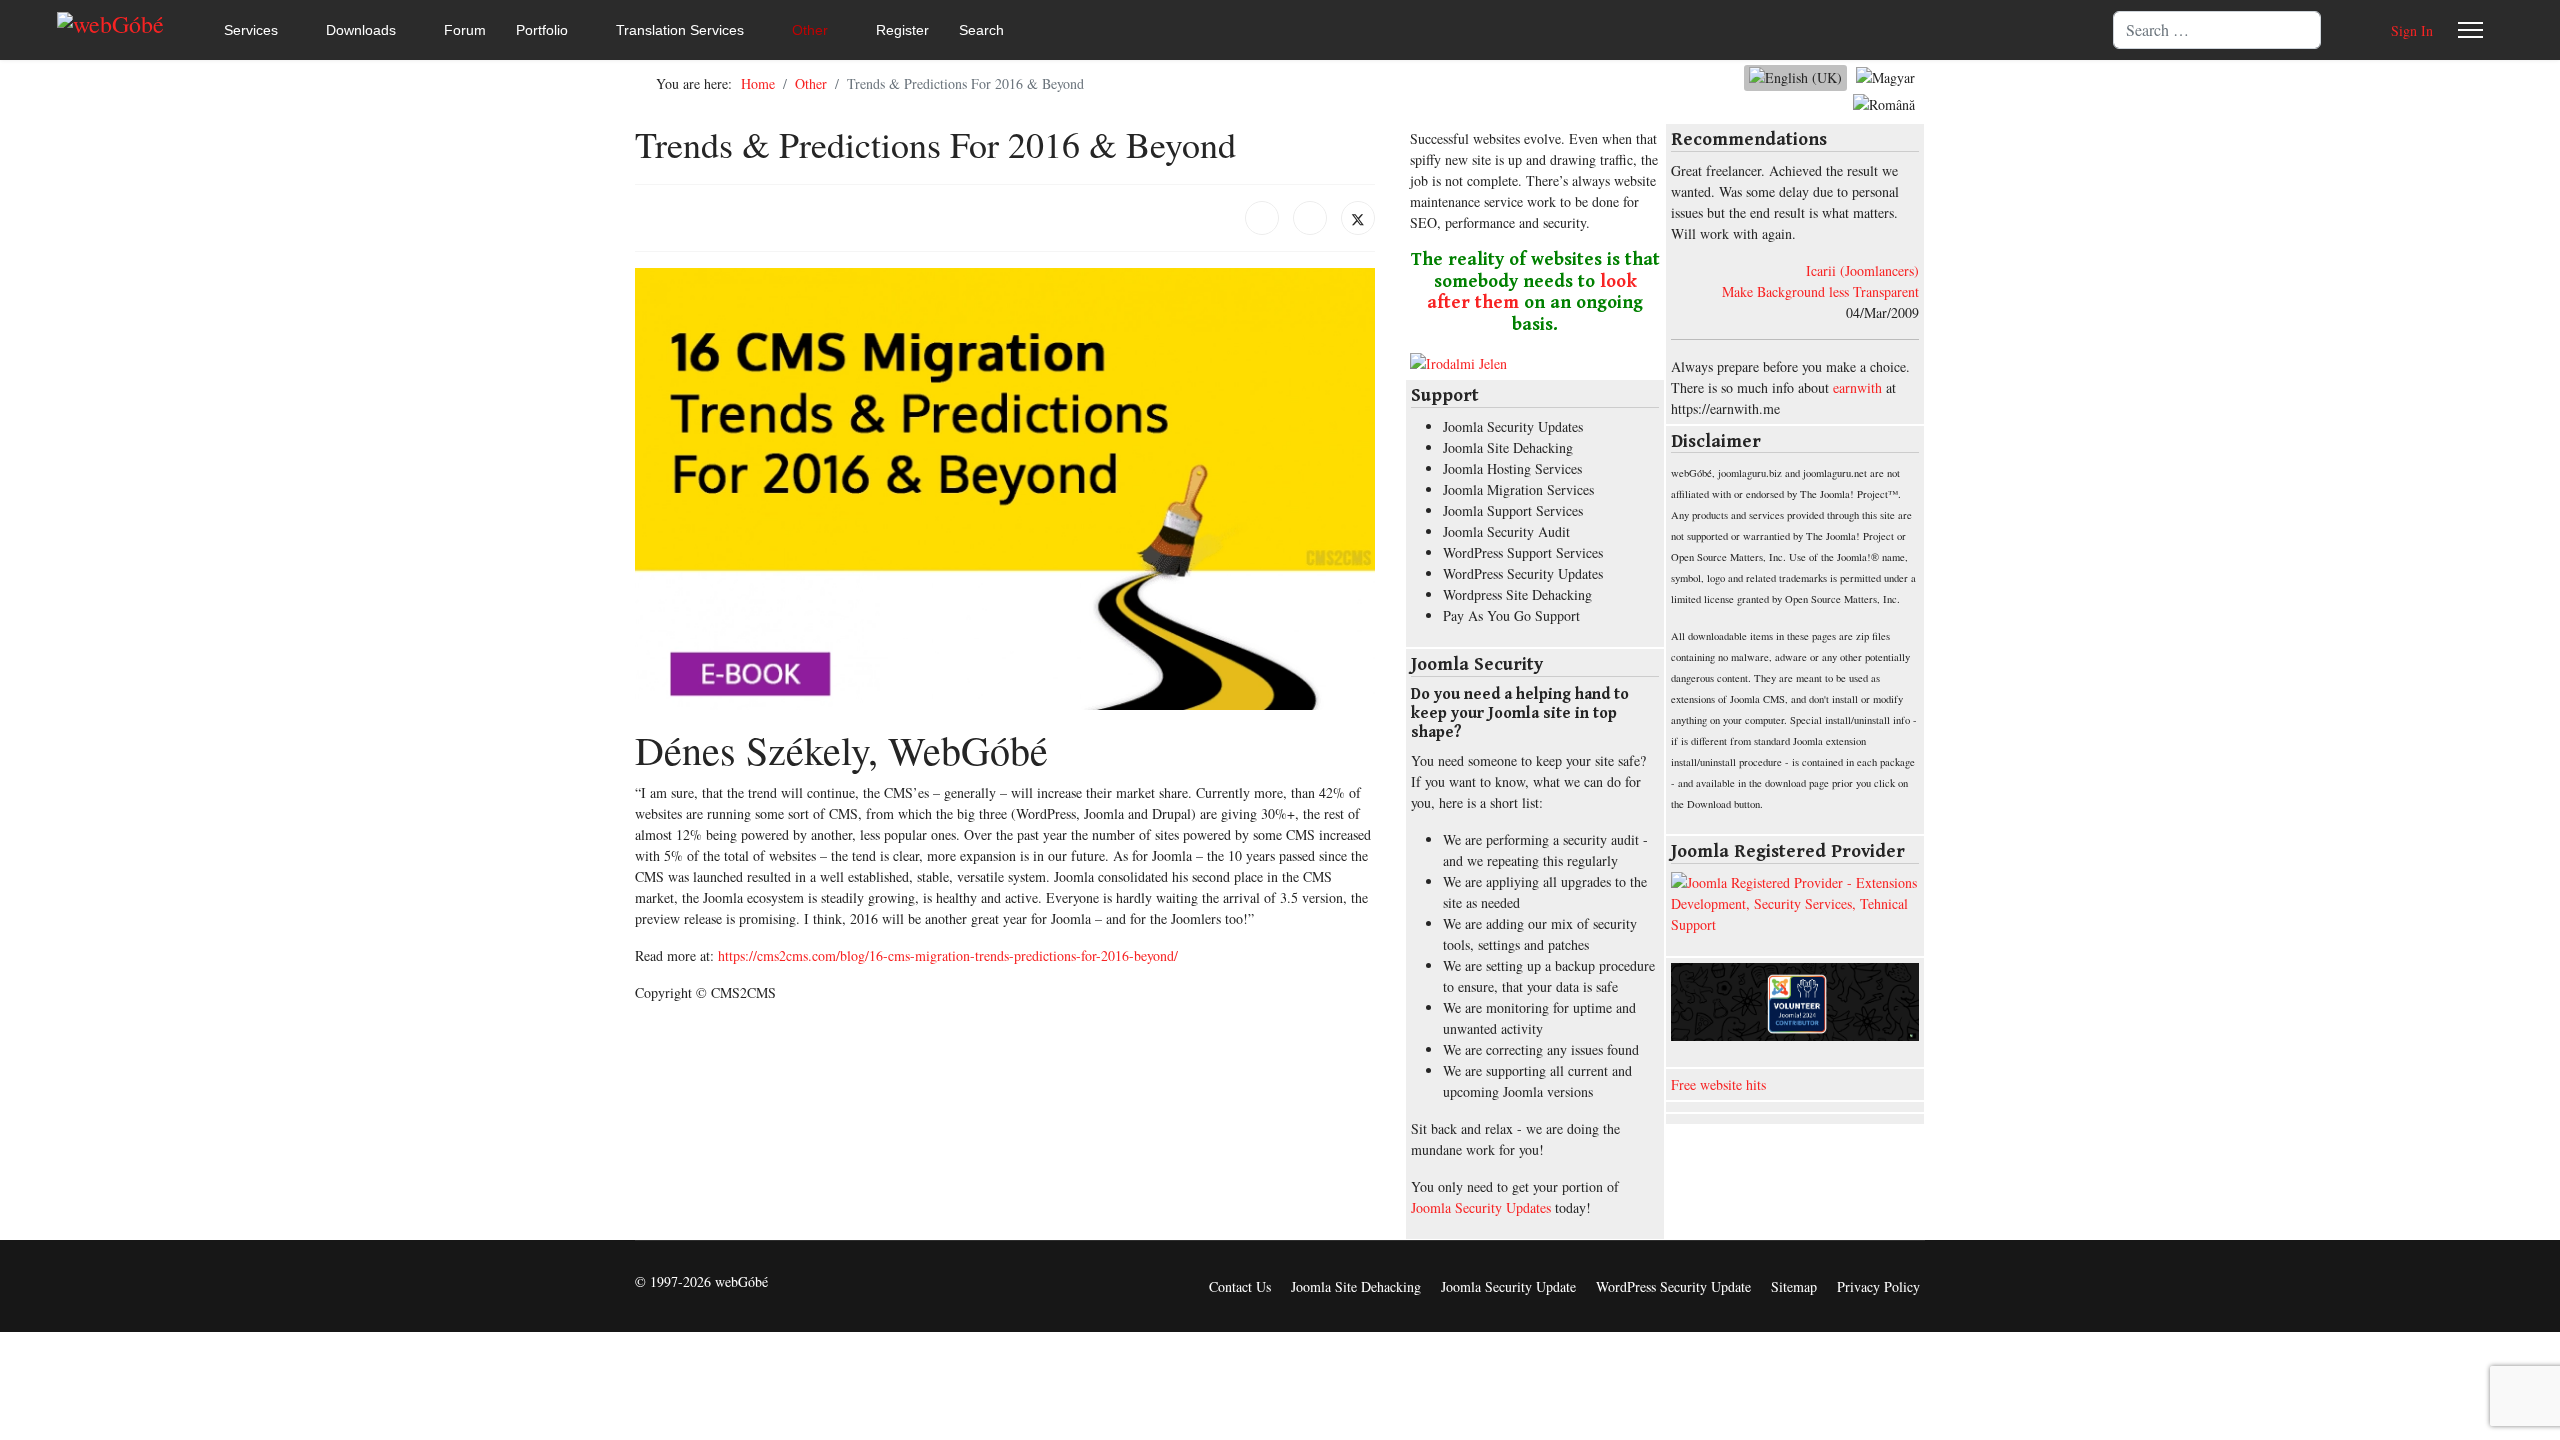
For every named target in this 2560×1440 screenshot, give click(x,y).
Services (251, 30)
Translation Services (680, 30)
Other (810, 30)
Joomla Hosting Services (1512, 468)
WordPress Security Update (1673, 1286)
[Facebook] (1262, 218)
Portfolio (542, 30)
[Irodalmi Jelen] (1535, 363)
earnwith (1857, 387)
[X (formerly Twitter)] (1358, 218)
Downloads (361, 30)
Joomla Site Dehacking (1508, 447)
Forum (465, 30)
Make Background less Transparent (1820, 291)
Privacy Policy (1878, 1286)
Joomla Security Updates (1513, 426)
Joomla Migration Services (1518, 489)
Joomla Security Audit (1506, 531)
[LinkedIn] (1310, 218)
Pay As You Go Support (1511, 615)
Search (981, 30)
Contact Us (1240, 1286)
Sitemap (1794, 1286)
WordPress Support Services (1523, 552)
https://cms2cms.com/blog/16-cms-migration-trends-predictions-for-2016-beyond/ (948, 955)
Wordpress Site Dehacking (1517, 594)
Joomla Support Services (1513, 510)
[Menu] (2470, 30)
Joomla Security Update (1508, 1286)
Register (902, 30)
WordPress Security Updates (1523, 573)
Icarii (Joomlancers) (1862, 270)
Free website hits (1718, 1084)
